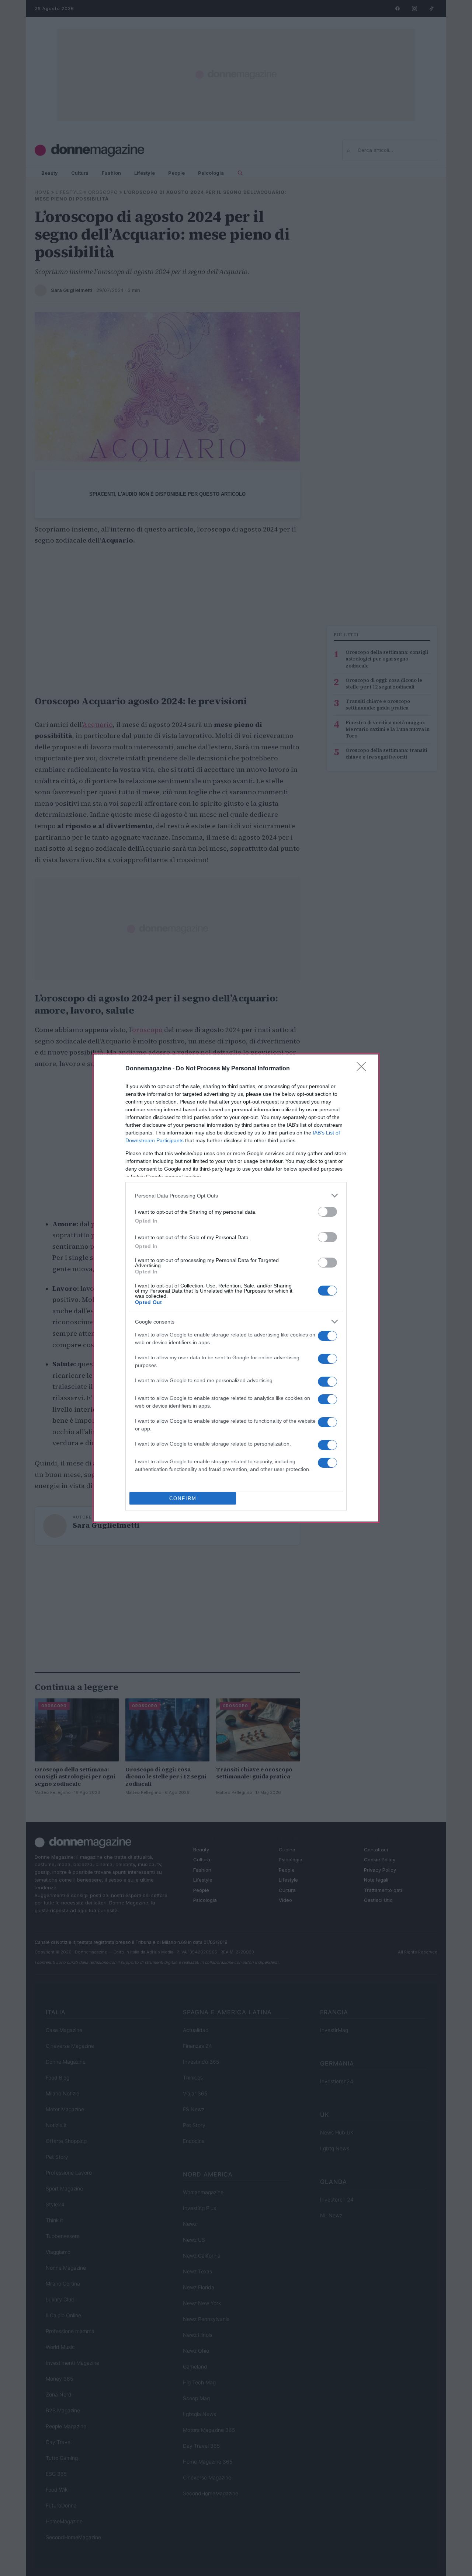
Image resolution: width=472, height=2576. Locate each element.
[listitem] (236, 1195)
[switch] (327, 1212)
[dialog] (236, 1288)
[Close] (364, 1069)
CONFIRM (183, 1498)
